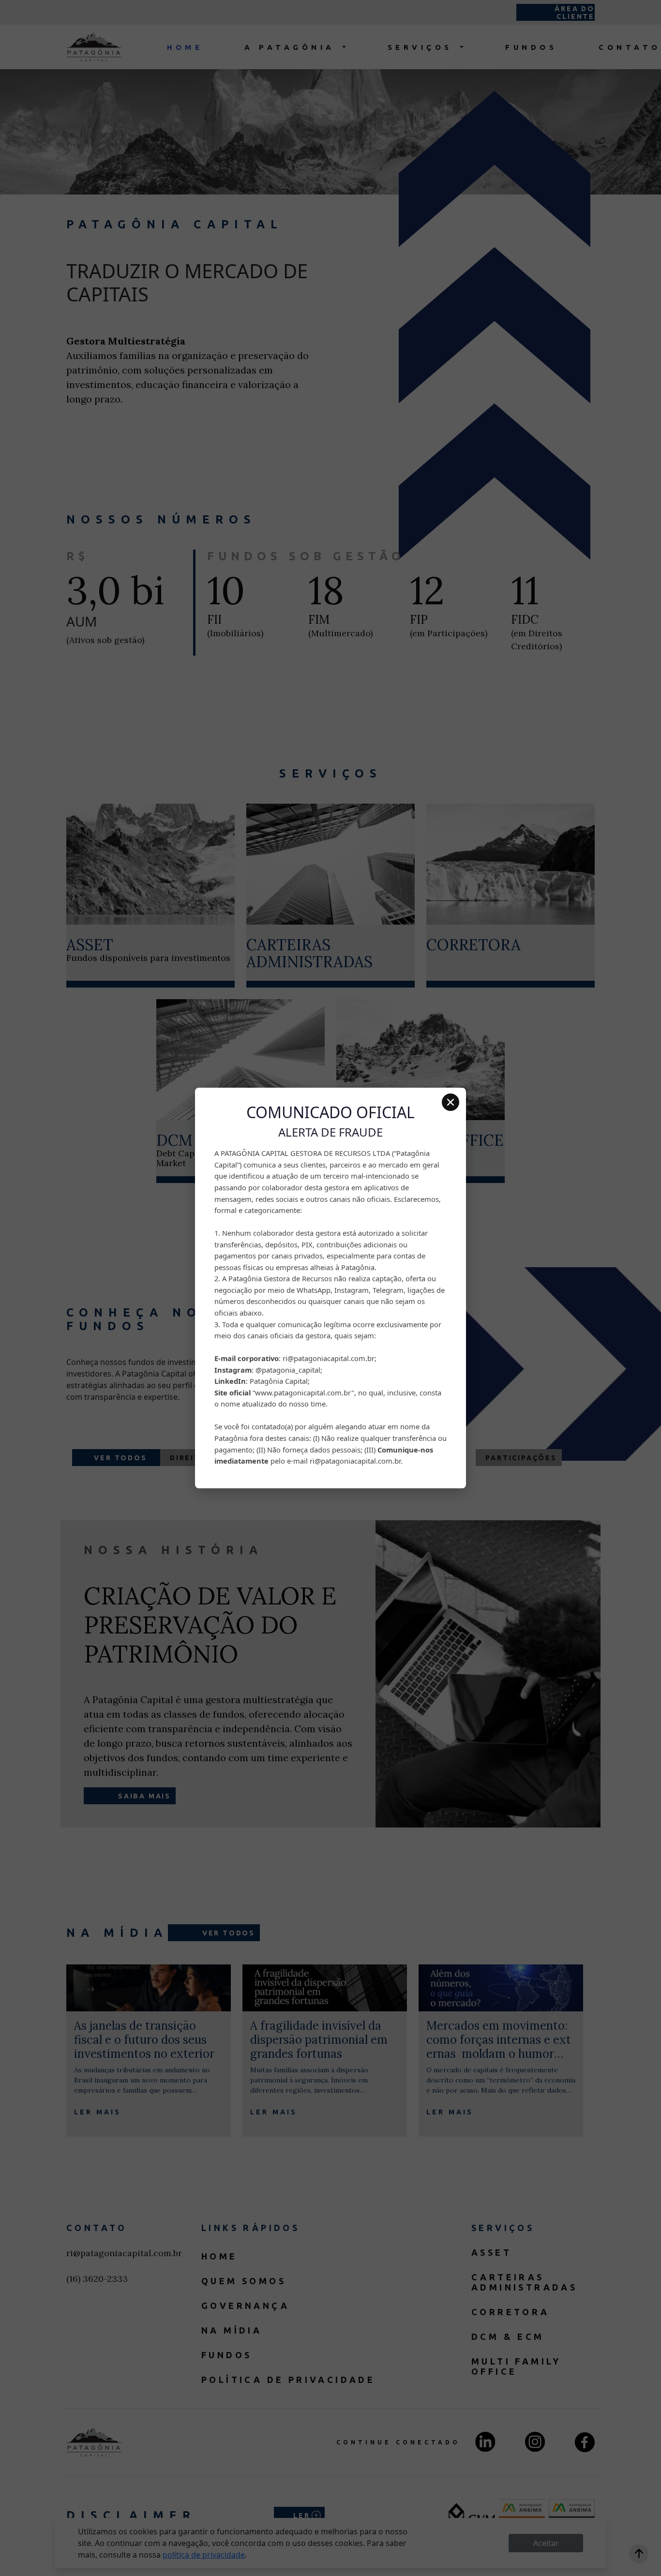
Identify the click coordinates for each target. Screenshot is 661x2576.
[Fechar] (451, 1102)
